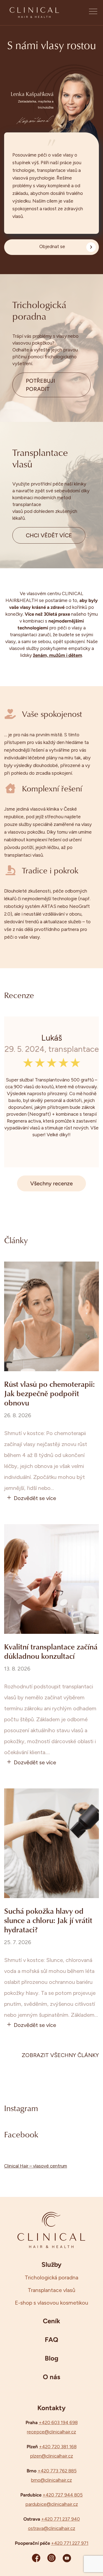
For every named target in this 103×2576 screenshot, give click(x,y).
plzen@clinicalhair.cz (51, 2456)
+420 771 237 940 (61, 2519)
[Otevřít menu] (93, 13)
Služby (51, 2264)
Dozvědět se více (35, 1498)
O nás (51, 2377)
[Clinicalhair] (34, 13)
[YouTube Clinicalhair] (67, 2558)
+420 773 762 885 (57, 2471)
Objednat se (52, 246)
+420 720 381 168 (58, 2447)
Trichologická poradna (51, 2277)
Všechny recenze (51, 1183)
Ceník (51, 2321)
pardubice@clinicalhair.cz (52, 2504)
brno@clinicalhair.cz (51, 2480)
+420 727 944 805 (63, 2495)
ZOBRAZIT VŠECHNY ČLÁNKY (60, 2055)
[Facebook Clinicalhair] (36, 2558)
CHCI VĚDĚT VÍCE (49, 535)
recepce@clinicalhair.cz (51, 2432)
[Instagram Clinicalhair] (51, 2558)
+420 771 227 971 (70, 2543)
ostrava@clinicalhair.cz (52, 2528)
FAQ (51, 2339)
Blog (51, 2358)
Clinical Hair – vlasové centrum (36, 2166)
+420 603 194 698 (58, 2422)
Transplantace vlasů (51, 2290)
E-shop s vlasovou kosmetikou (51, 2303)
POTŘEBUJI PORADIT (41, 385)
